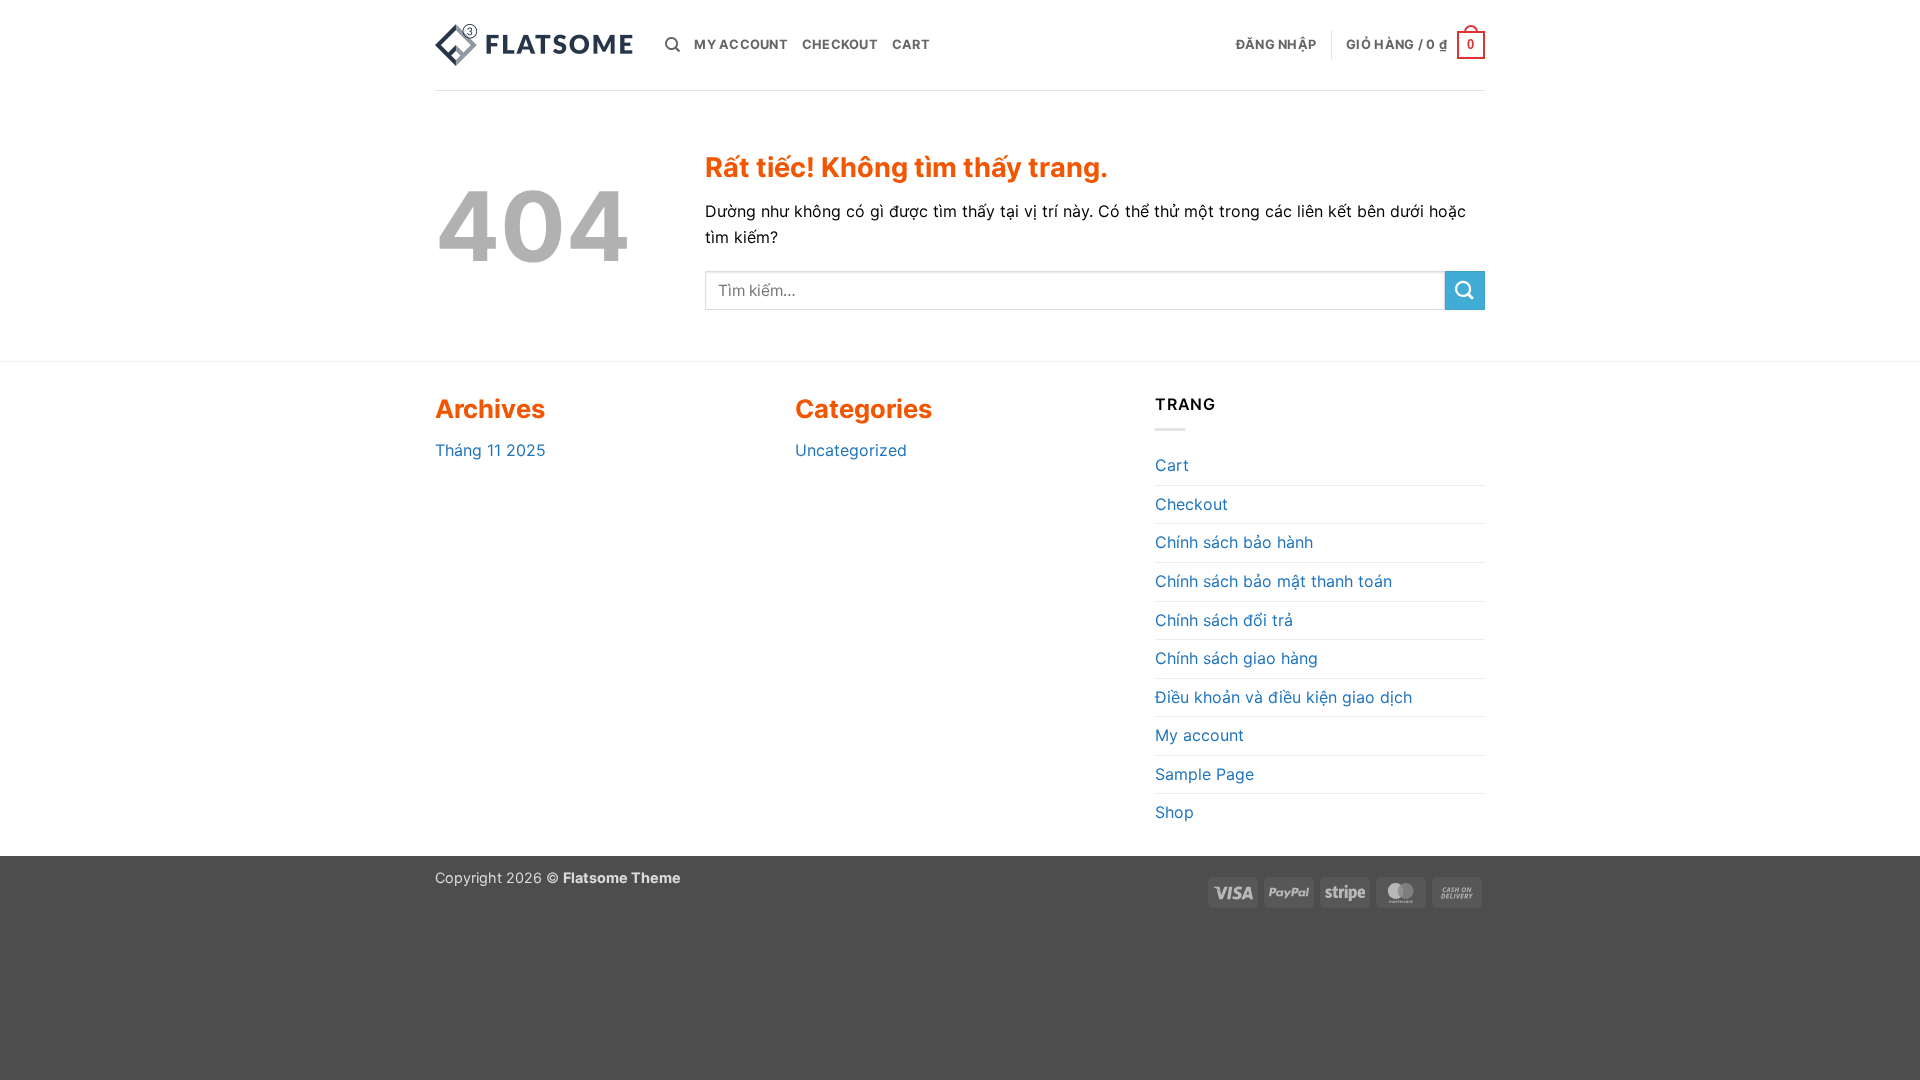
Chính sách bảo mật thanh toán (1273, 581)
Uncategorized (851, 450)
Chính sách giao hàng (1236, 658)
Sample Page (1204, 774)
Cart (911, 44)
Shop (1174, 812)
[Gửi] (1465, 290)
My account (741, 44)
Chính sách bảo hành (1234, 542)
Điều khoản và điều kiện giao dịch (1283, 697)
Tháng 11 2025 (490, 450)
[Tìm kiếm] (672, 45)
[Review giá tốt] (535, 45)
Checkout (840, 44)
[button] (1276, 45)
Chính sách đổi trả (1224, 620)
